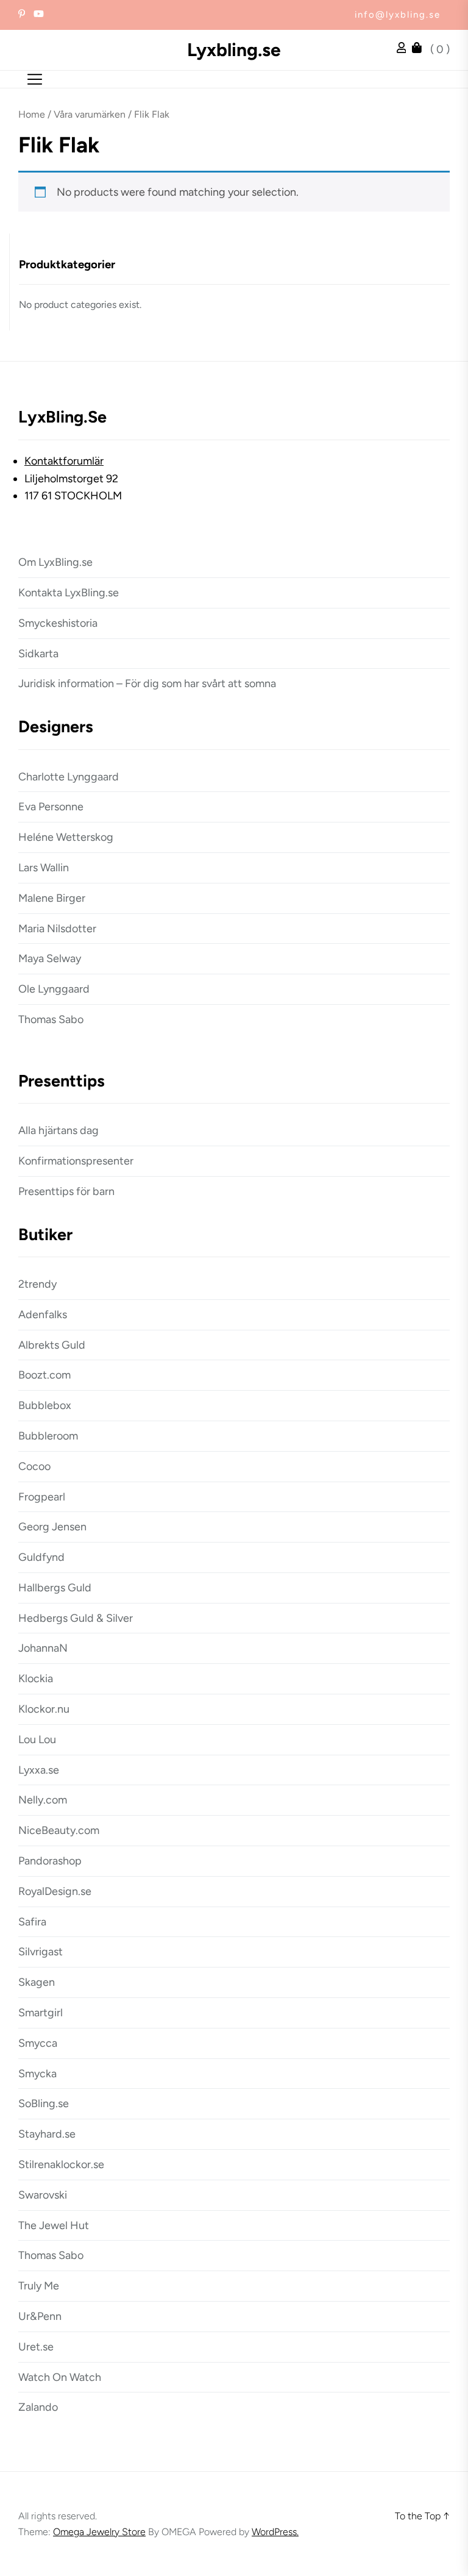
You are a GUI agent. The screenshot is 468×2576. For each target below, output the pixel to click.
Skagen (37, 1982)
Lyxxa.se (39, 1770)
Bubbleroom (48, 1436)
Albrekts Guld (52, 1345)
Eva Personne (51, 807)
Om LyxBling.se (55, 562)
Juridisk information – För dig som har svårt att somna (147, 683)
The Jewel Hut (54, 2225)
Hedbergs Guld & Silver (76, 1618)
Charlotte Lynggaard (69, 777)
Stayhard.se (47, 2134)
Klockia (36, 1679)
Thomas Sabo (51, 1019)
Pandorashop (50, 1861)
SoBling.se (44, 2103)
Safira (32, 1922)
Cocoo (34, 1466)
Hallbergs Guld (55, 1588)
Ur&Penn (40, 2316)
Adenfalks (43, 1315)
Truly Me (39, 2286)
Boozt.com (44, 1375)
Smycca (38, 2043)
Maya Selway (50, 958)
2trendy (37, 1284)
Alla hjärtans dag (58, 1130)
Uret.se (36, 2347)
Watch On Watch (60, 2377)
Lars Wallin (44, 868)
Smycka (37, 2074)
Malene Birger (52, 898)
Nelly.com (43, 1800)
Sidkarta (38, 654)
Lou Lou (37, 1739)
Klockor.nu (44, 1709)
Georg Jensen (52, 1527)
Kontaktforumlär (64, 461)
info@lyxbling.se (398, 15)
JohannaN (43, 1648)
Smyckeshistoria (58, 623)
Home (32, 114)
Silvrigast (41, 1952)
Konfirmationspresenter (76, 1161)
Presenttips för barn (66, 1191)
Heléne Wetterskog (66, 837)
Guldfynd (41, 1557)
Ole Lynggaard (54, 989)
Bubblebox (45, 1405)
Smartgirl (41, 2013)
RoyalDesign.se (55, 1891)
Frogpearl (42, 1497)
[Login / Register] (405, 49)
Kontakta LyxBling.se (69, 593)
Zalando (38, 2407)
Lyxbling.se (234, 50)
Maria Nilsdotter (57, 929)
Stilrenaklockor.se (61, 2164)
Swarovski (43, 2195)
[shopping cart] (420, 49)
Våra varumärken (90, 114)
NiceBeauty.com (59, 1830)
